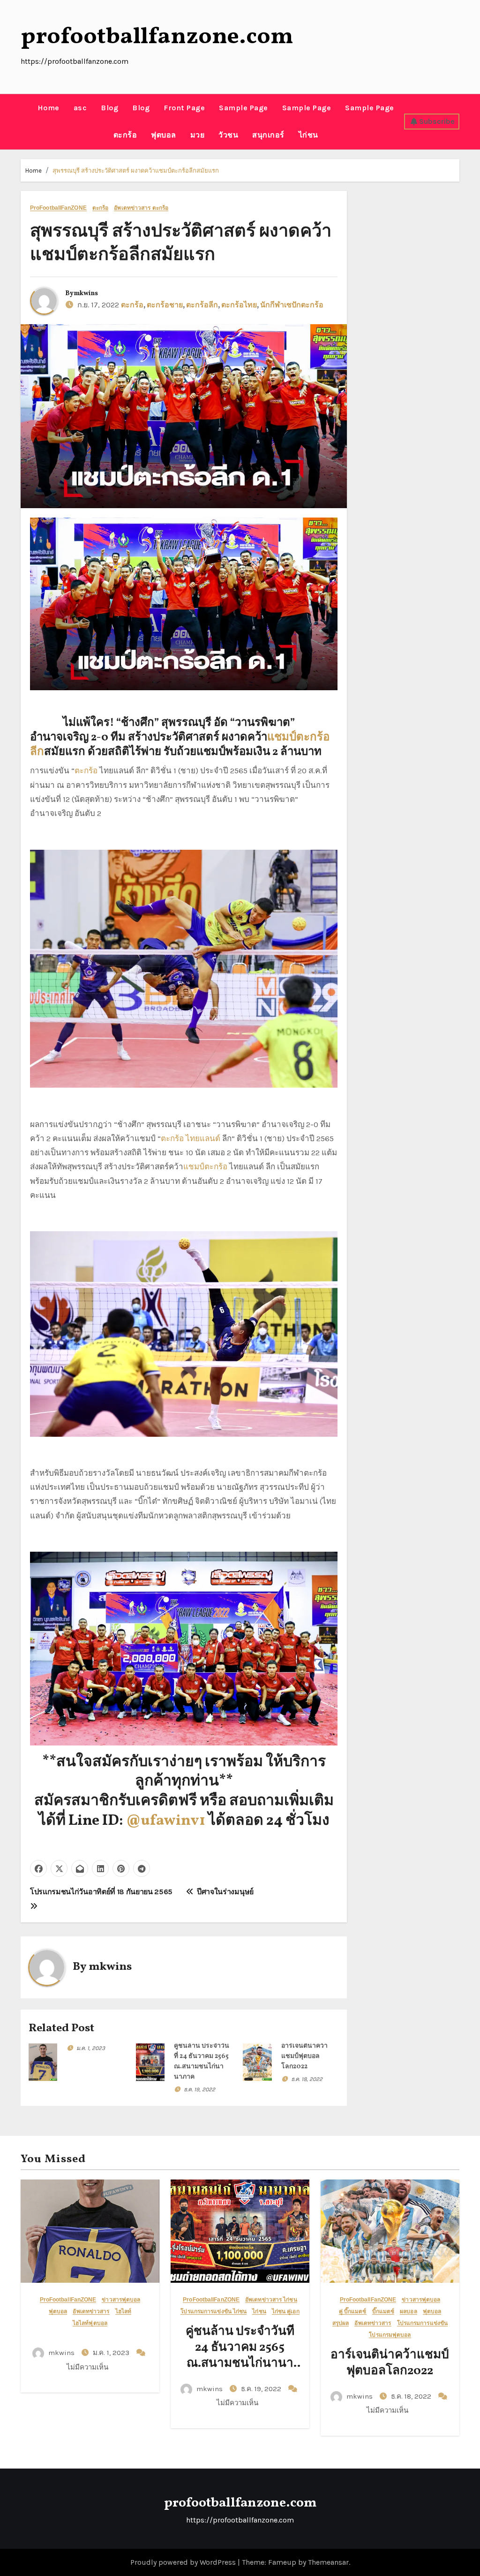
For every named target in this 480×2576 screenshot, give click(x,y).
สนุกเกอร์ (268, 135)
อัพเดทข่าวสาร (91, 2312)
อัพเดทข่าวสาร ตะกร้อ (141, 208)
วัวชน (228, 135)
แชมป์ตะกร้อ (205, 1166)
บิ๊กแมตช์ (383, 2312)
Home (49, 108)
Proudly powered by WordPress (184, 2562)
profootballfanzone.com (157, 37)
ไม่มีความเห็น (87, 2367)
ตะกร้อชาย (165, 305)
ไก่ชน (308, 135)
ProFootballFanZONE (58, 208)
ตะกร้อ (125, 135)
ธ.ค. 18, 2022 (307, 2079)
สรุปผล (341, 2323)
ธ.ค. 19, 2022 (199, 2089)
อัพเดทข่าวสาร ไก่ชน (271, 2300)
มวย (198, 135)
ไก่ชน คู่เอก (286, 2312)
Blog (109, 108)
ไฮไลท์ (124, 2312)
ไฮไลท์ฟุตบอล (90, 2323)
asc (80, 108)
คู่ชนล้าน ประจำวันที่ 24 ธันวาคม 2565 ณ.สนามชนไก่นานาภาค (240, 2355)
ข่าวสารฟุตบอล (121, 2300)
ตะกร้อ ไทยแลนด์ (191, 1138)
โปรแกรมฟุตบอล (390, 2335)
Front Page (184, 108)
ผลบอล (409, 2312)
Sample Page (244, 108)
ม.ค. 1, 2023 (91, 2048)
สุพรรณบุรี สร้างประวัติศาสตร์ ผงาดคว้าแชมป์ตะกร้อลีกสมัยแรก (136, 171)
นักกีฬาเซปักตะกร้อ (292, 305)
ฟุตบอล (164, 135)
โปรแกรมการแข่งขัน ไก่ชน (214, 2312)
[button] (24, 122)
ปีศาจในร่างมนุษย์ (225, 1892)
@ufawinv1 (166, 1821)
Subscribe (437, 121)
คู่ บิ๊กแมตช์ (353, 2312)
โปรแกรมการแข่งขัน (423, 2323)
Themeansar (328, 2562)
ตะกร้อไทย (239, 305)
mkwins (86, 293)
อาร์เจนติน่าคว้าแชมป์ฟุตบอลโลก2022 (304, 2056)
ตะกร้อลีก (202, 305)
